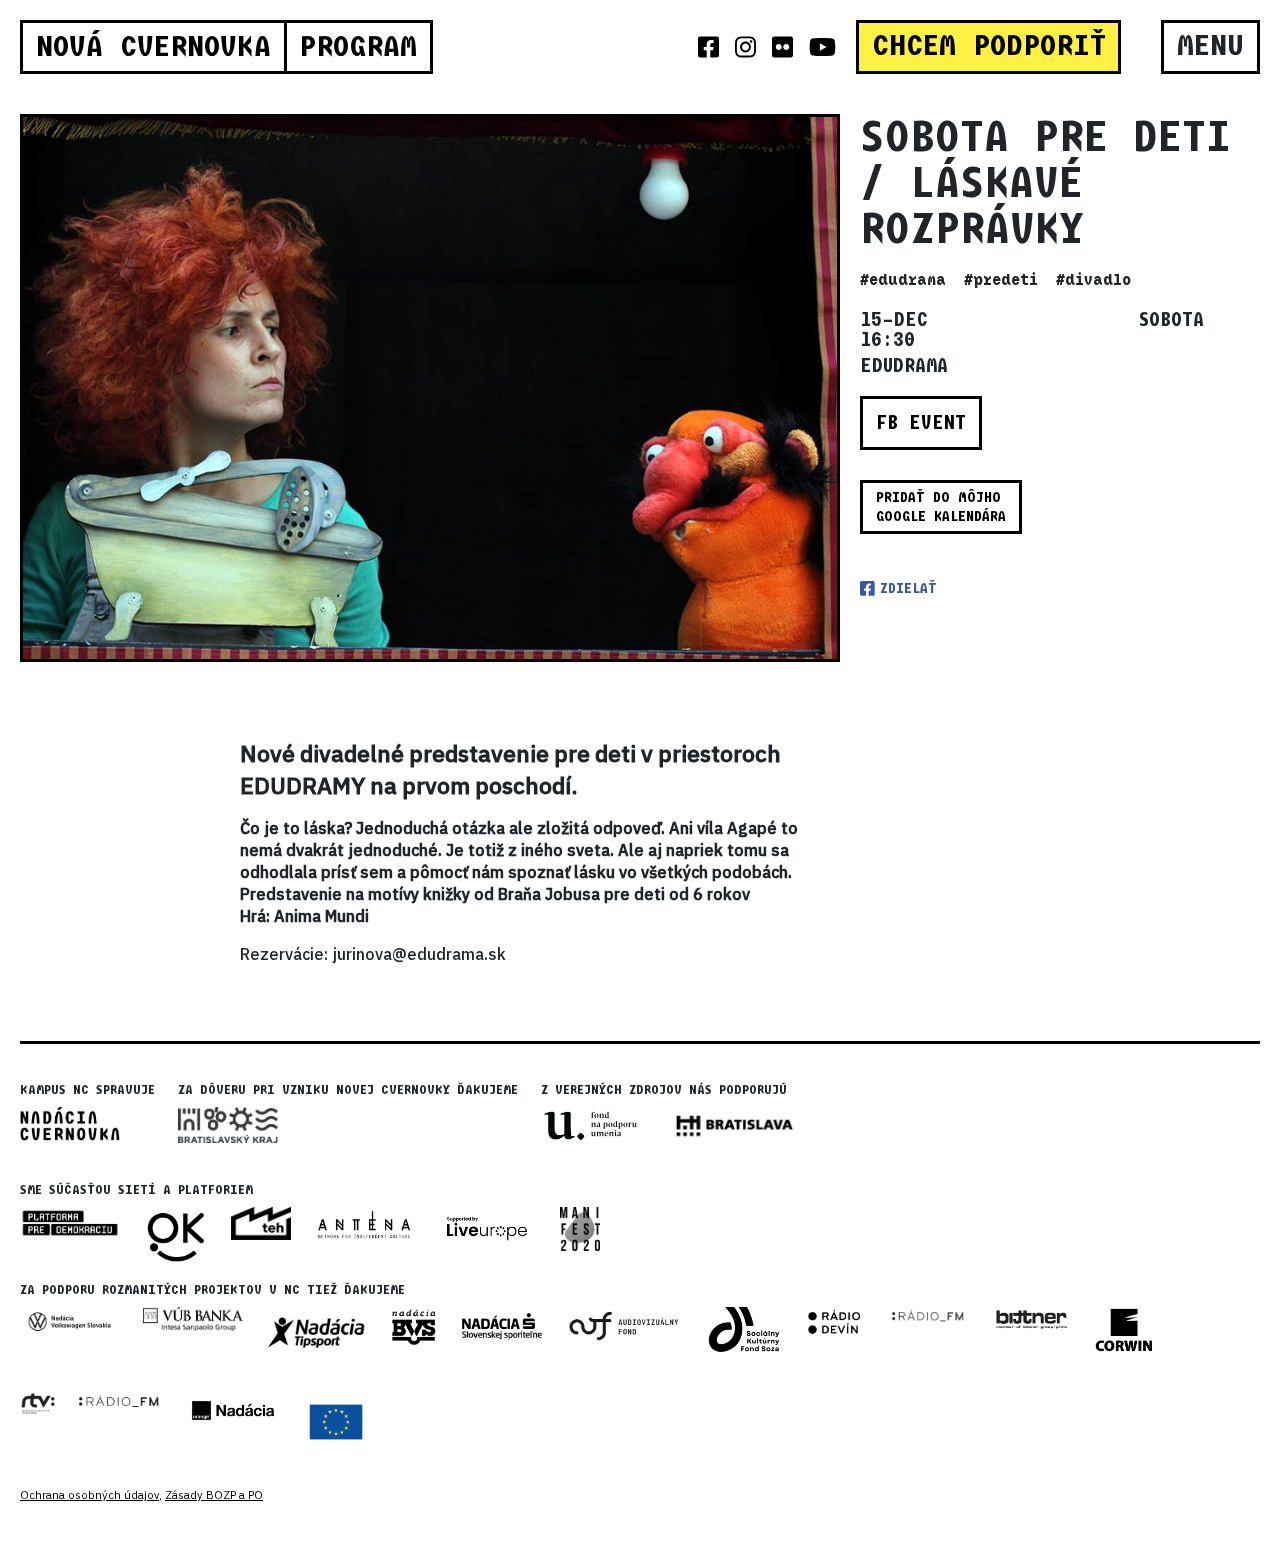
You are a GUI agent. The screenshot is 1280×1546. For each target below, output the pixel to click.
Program (358, 47)
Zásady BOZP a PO (214, 1495)
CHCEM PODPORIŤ (989, 46)
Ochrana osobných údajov (89, 1495)
